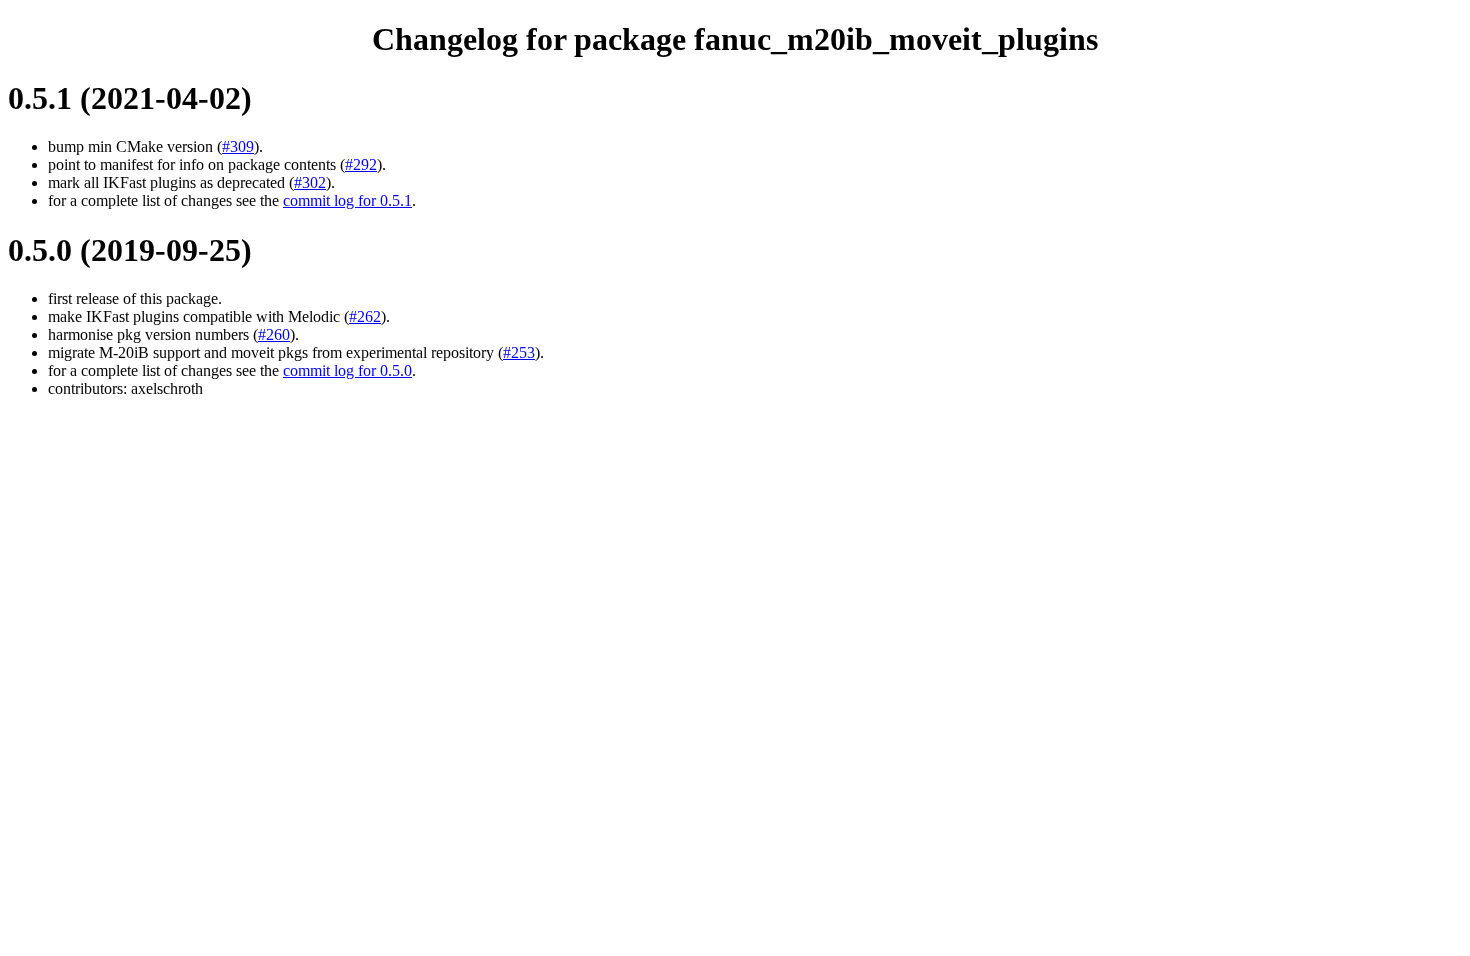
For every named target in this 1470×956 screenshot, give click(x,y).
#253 (519, 352)
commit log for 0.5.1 (347, 200)
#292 (361, 164)
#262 (365, 316)
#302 (310, 182)
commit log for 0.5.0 (347, 370)
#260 (274, 334)
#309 (238, 146)
